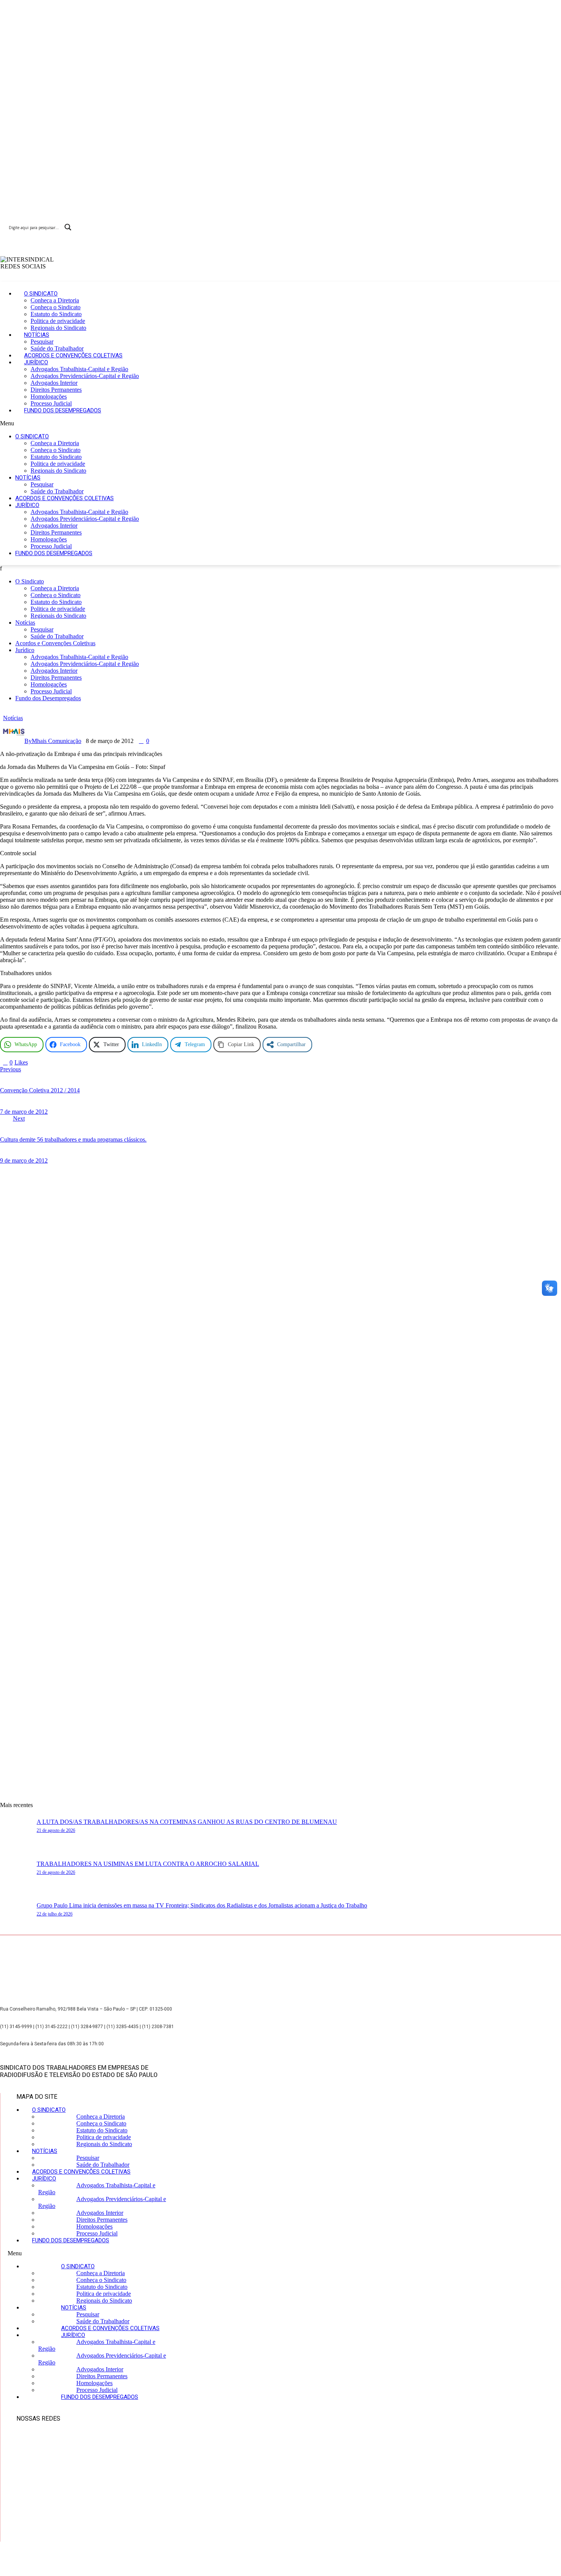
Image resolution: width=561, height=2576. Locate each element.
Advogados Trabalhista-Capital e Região (79, 369)
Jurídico (36, 362)
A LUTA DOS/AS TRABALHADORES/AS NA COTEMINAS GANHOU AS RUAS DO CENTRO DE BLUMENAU (187, 1822)
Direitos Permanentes (56, 390)
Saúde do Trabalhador (57, 348)
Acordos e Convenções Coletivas (73, 355)
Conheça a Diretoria (55, 300)
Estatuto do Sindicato (56, 314)
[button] (218, 423)
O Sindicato (41, 294)
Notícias (37, 335)
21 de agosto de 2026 (56, 1830)
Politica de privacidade (58, 321)
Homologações (49, 396)
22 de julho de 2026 (55, 1914)
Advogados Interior (54, 383)
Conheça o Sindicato (56, 307)
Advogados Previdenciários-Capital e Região (85, 376)
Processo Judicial (51, 403)
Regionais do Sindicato (58, 328)
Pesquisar (42, 342)
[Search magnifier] (68, 227)
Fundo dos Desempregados (63, 410)
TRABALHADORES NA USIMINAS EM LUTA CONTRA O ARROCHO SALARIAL (148, 1864)
